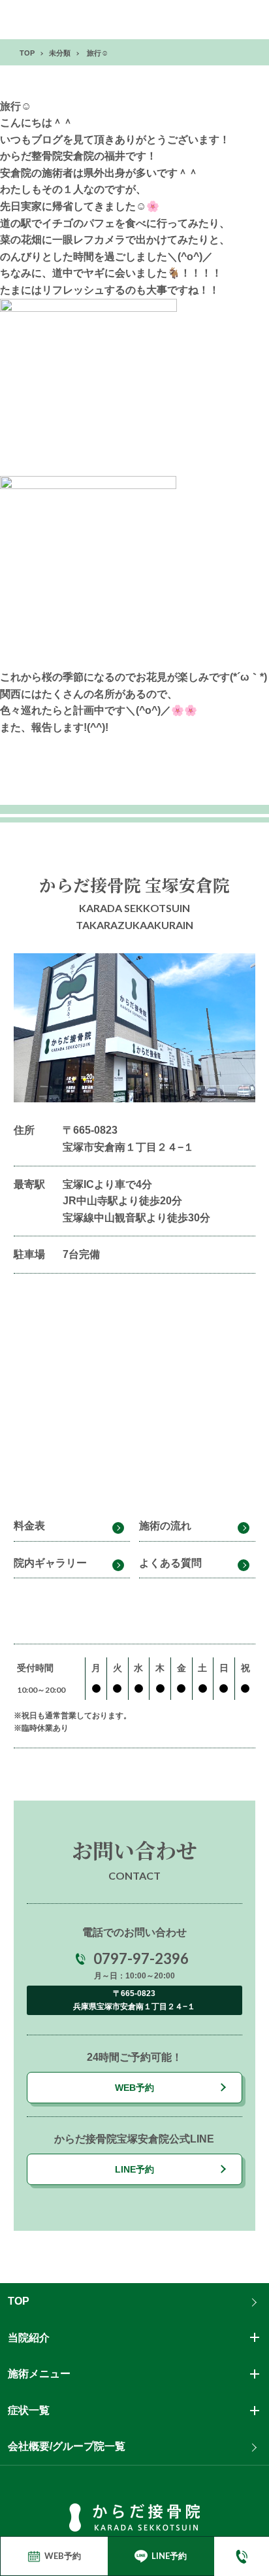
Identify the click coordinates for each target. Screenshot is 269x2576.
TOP (19, 2301)
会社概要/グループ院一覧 (67, 2446)
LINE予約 (134, 2169)
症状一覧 (29, 2410)
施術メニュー (39, 2374)
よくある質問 (170, 1563)
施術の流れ (165, 1526)
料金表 (29, 1526)
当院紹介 (29, 2338)
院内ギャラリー (50, 1563)
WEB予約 (134, 2088)
